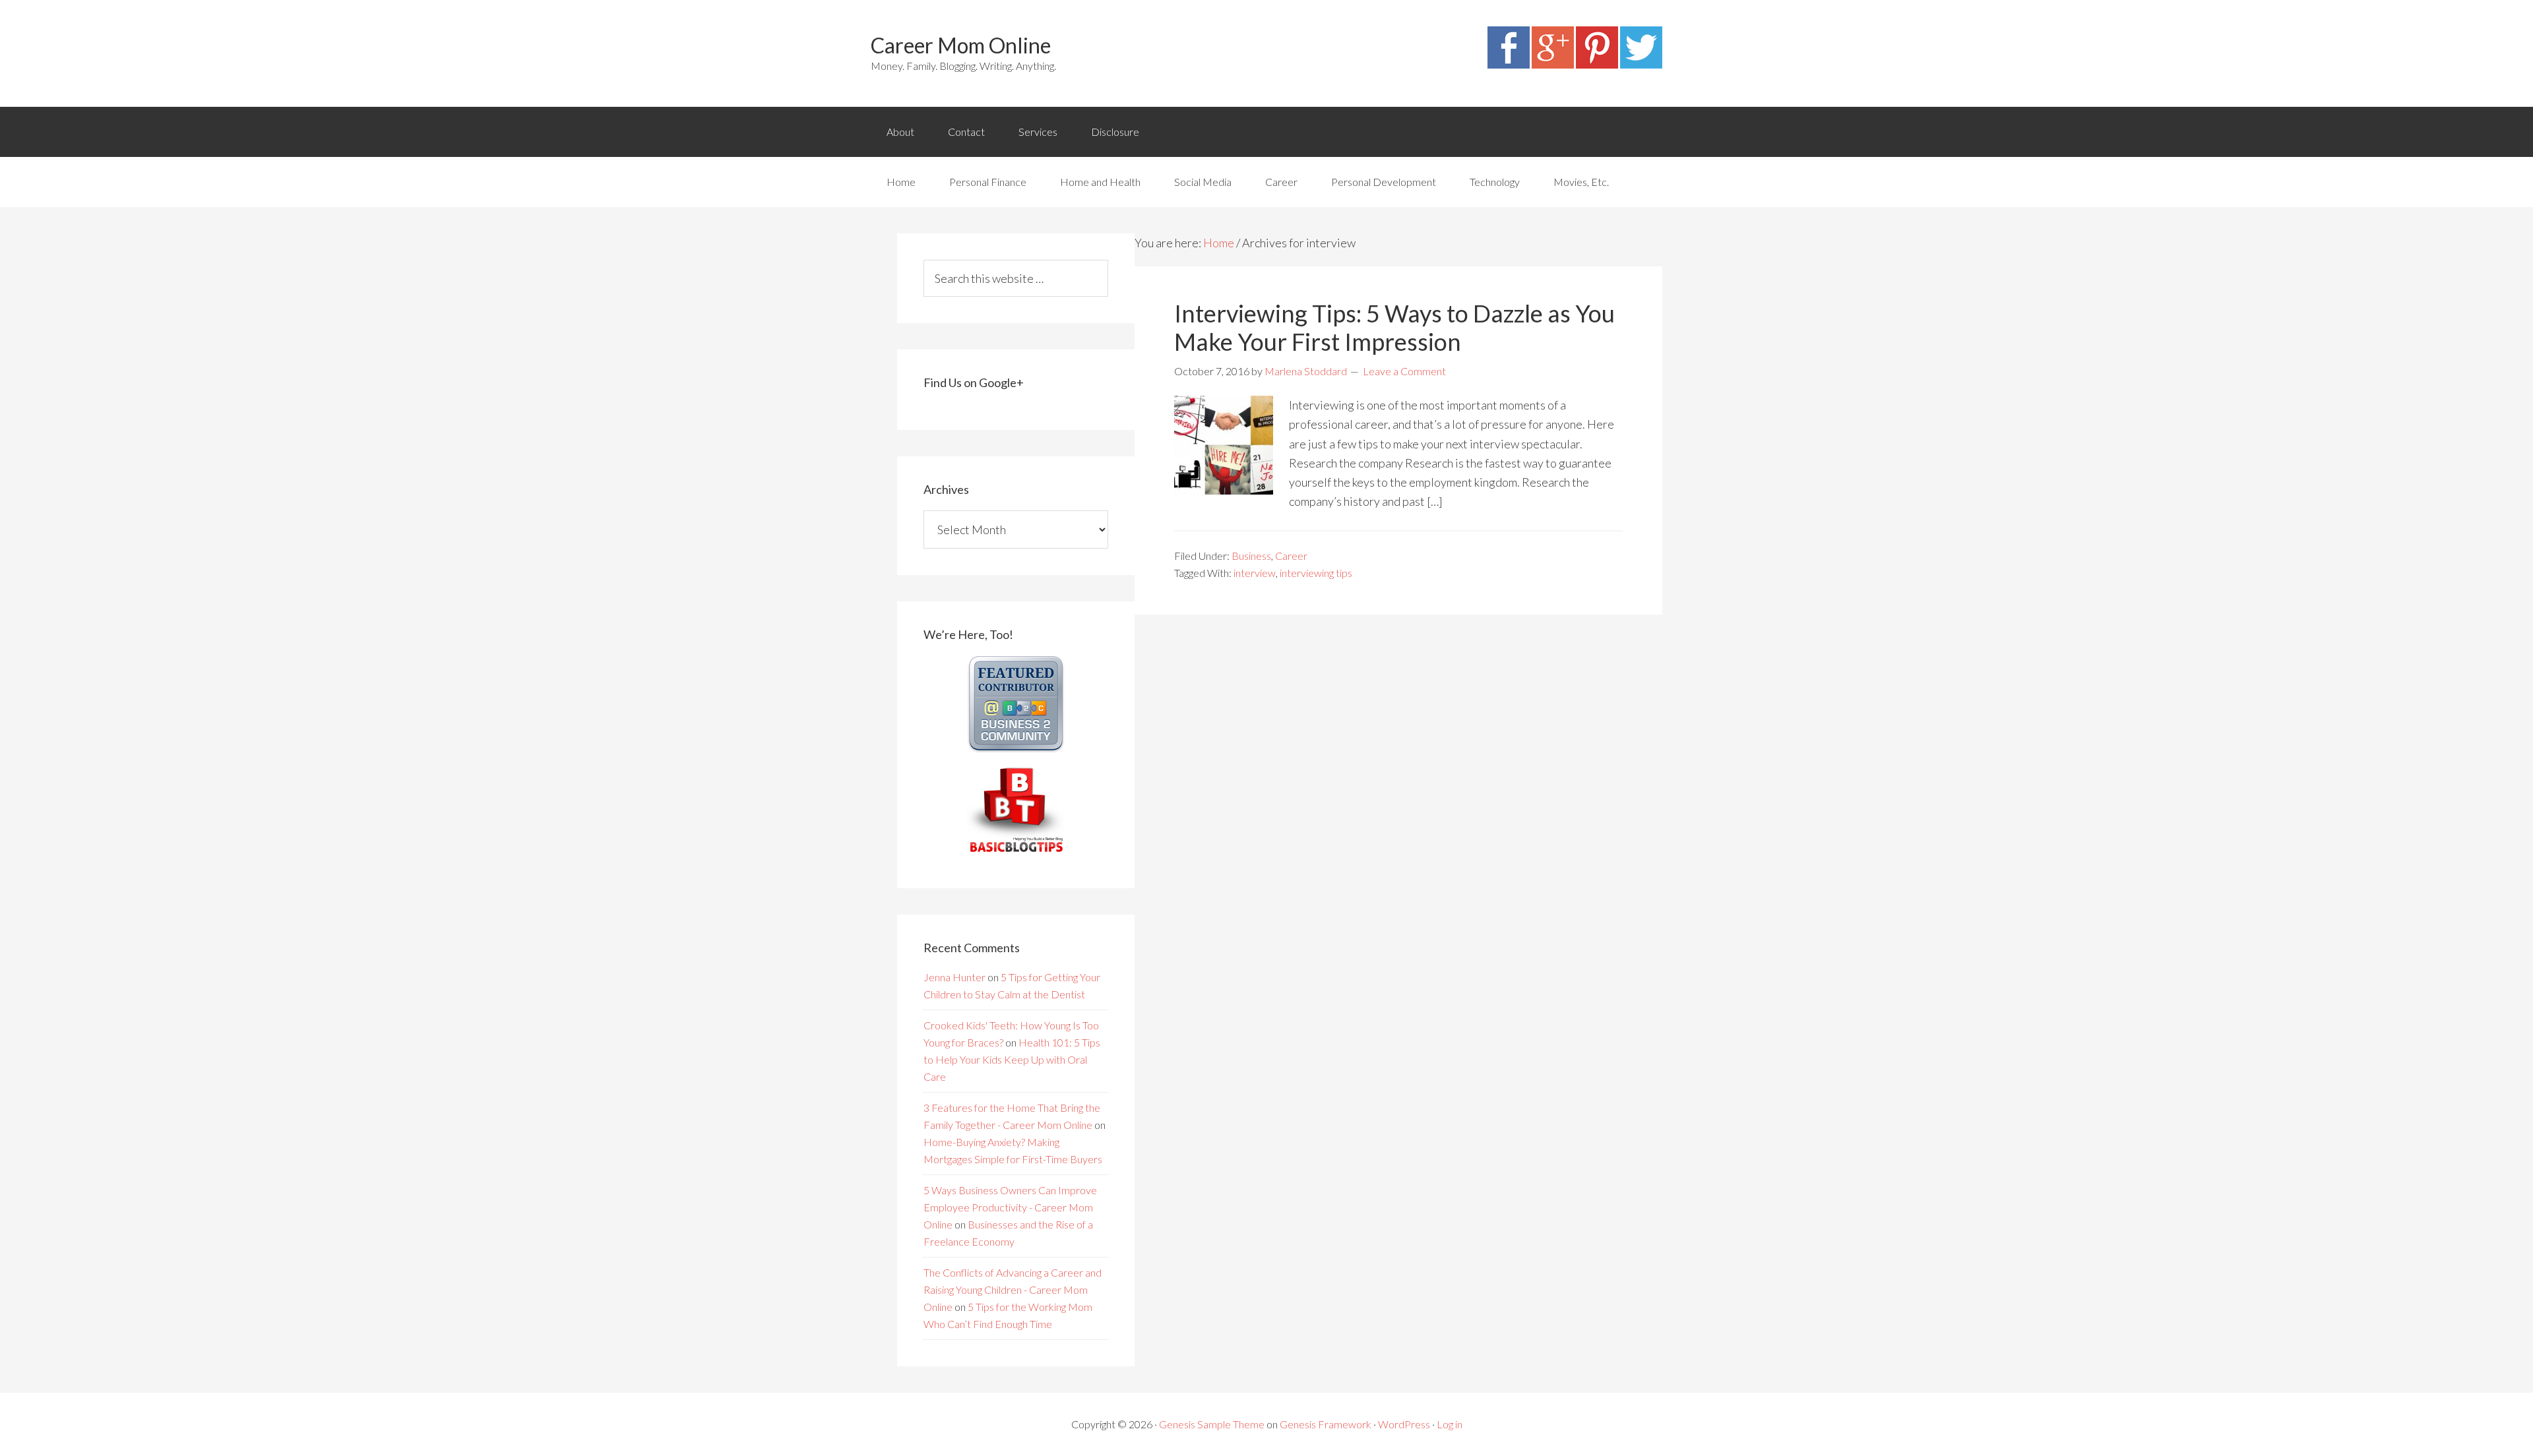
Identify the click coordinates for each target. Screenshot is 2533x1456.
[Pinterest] (1597, 64)
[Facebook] (1509, 64)
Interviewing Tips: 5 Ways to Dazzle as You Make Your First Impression (1394, 327)
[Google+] (1553, 64)
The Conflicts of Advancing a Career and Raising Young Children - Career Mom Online (1013, 1289)
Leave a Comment (1404, 371)
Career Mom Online (961, 45)
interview (1255, 573)
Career (1291, 556)
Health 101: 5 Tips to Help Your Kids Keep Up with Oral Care (1012, 1059)
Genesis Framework (1326, 1424)
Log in (1450, 1424)
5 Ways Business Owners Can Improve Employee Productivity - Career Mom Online (1010, 1207)
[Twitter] (1641, 64)
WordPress (1404, 1424)
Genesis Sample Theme (1212, 1424)
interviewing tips (1316, 573)
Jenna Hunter (954, 977)
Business (1251, 556)
